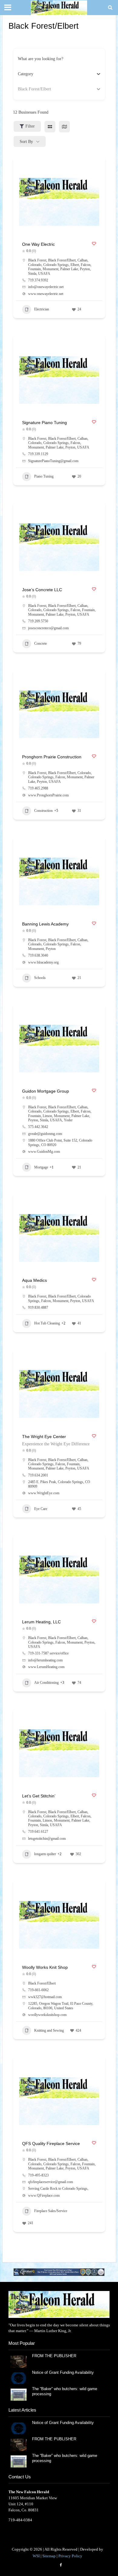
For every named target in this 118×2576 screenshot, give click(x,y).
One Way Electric (38, 244)
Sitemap (49, 2556)
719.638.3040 (38, 955)
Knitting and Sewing (49, 2030)
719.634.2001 (38, 1475)
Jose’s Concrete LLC (42, 590)
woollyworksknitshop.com (47, 2015)
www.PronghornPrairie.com (48, 795)
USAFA (44, 274)
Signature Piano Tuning (44, 423)
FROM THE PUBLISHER (55, 2356)
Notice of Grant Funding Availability (63, 2373)
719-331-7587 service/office (48, 1653)
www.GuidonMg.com (44, 1152)
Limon (47, 1116)
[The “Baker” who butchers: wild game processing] (19, 2394)
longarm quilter (45, 1854)
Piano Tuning (44, 476)
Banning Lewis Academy (45, 924)
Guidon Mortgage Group (46, 1091)
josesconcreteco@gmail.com (48, 628)
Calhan (82, 260)
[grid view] (50, 126)
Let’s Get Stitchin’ (39, 1796)
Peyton (85, 269)
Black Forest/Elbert (62, 260)
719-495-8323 (38, 2175)
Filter (30, 126)
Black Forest (37, 260)
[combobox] (57, 74)
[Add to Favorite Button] (94, 243)
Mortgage (41, 1167)
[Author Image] (92, 309)
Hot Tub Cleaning (47, 1323)
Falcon (86, 265)
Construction (43, 811)
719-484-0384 (20, 2520)
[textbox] (26, 74)
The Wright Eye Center (44, 1437)
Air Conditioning (46, 1683)
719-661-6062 (38, 1990)
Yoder (68, 1120)
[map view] (64, 126)
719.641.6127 (38, 1832)
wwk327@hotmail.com (45, 1997)
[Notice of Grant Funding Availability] (19, 2378)
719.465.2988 (38, 788)
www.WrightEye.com (44, 1493)
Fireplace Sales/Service (51, 2211)
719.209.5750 (38, 621)
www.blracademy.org (43, 962)
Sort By (26, 142)
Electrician (42, 309)
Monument (51, 269)
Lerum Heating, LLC (41, 1622)
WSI (36, 2556)
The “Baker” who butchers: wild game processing (65, 2391)
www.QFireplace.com (44, 2195)
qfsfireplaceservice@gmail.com (51, 2182)
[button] (59, 2272)
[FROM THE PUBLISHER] (19, 2361)
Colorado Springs (56, 265)
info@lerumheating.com (45, 1660)
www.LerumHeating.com (46, 1667)
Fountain (34, 269)
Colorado (35, 265)
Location (25, 89)
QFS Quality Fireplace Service (51, 2143)
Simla (32, 274)
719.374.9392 (38, 280)
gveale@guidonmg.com (45, 1134)
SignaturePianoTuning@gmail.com (53, 461)
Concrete (41, 643)
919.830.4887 (38, 1307)
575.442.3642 (38, 1127)
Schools (40, 978)
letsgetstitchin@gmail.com (47, 1839)
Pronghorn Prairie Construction (52, 757)
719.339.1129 (38, 454)
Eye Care (41, 1509)
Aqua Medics (34, 1280)
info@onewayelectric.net (46, 287)
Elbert (75, 265)
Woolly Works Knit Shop (45, 1967)
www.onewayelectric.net (46, 294)
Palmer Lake (69, 269)
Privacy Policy (70, 2556)
